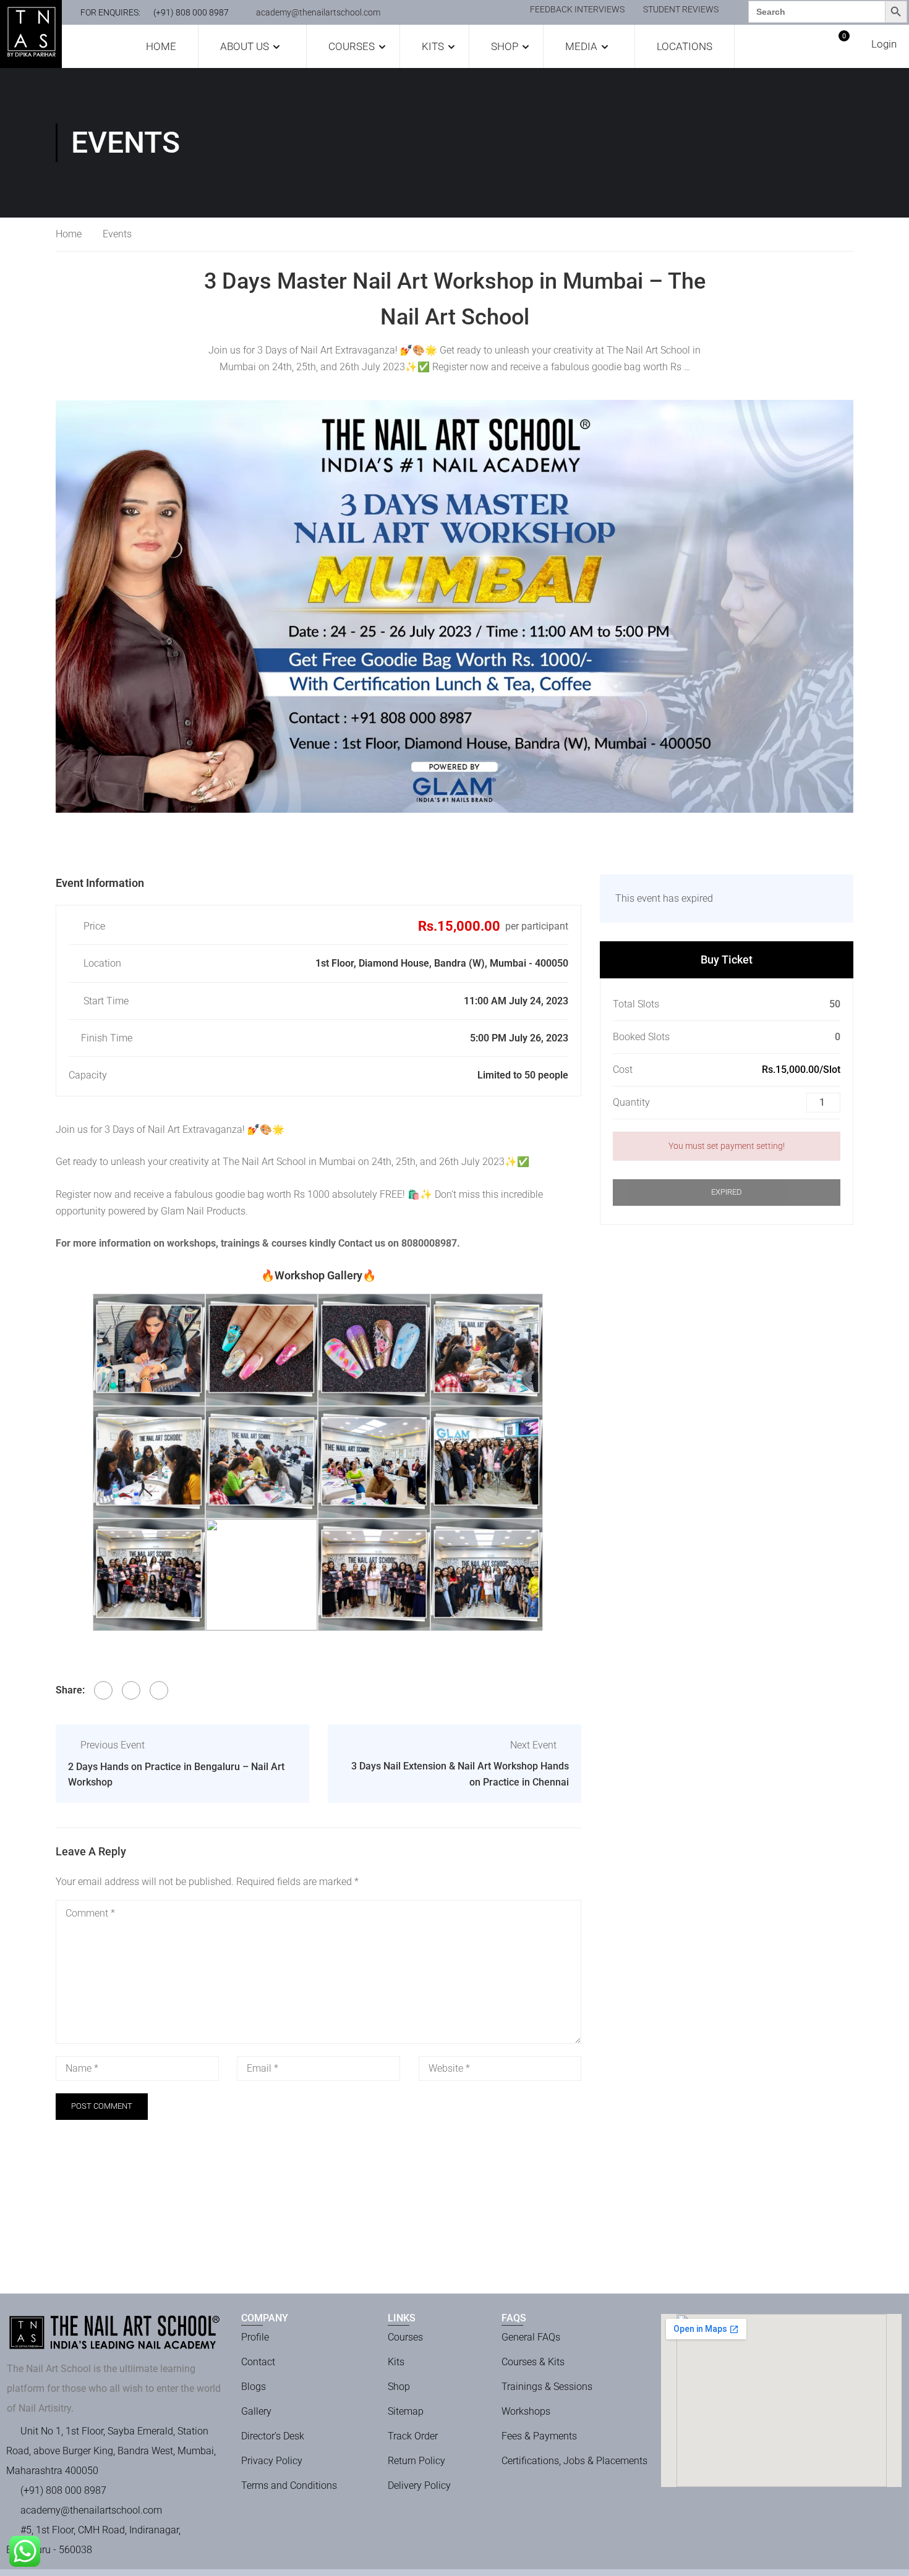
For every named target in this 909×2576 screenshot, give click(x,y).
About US (245, 46)
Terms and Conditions (289, 2485)
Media (581, 46)
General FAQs (531, 2337)
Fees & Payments (539, 2436)
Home (161, 46)
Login (884, 44)
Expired (727, 1192)
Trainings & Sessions (547, 2387)
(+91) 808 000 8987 (191, 12)
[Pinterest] (159, 1690)
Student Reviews (681, 9)
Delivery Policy (419, 2485)
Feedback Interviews (577, 9)
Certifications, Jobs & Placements (574, 2461)
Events (117, 234)
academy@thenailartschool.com (318, 12)
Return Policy (416, 2461)
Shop (505, 46)
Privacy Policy (272, 2461)
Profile (255, 2337)
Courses (352, 46)
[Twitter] (131, 1690)
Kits (433, 46)
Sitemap (406, 2411)
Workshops (526, 2411)
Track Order (413, 2436)
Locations (685, 46)
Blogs (254, 2387)
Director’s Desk (273, 2436)
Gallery (256, 2411)
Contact (258, 2362)
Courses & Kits (533, 2362)
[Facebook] (103, 1690)
